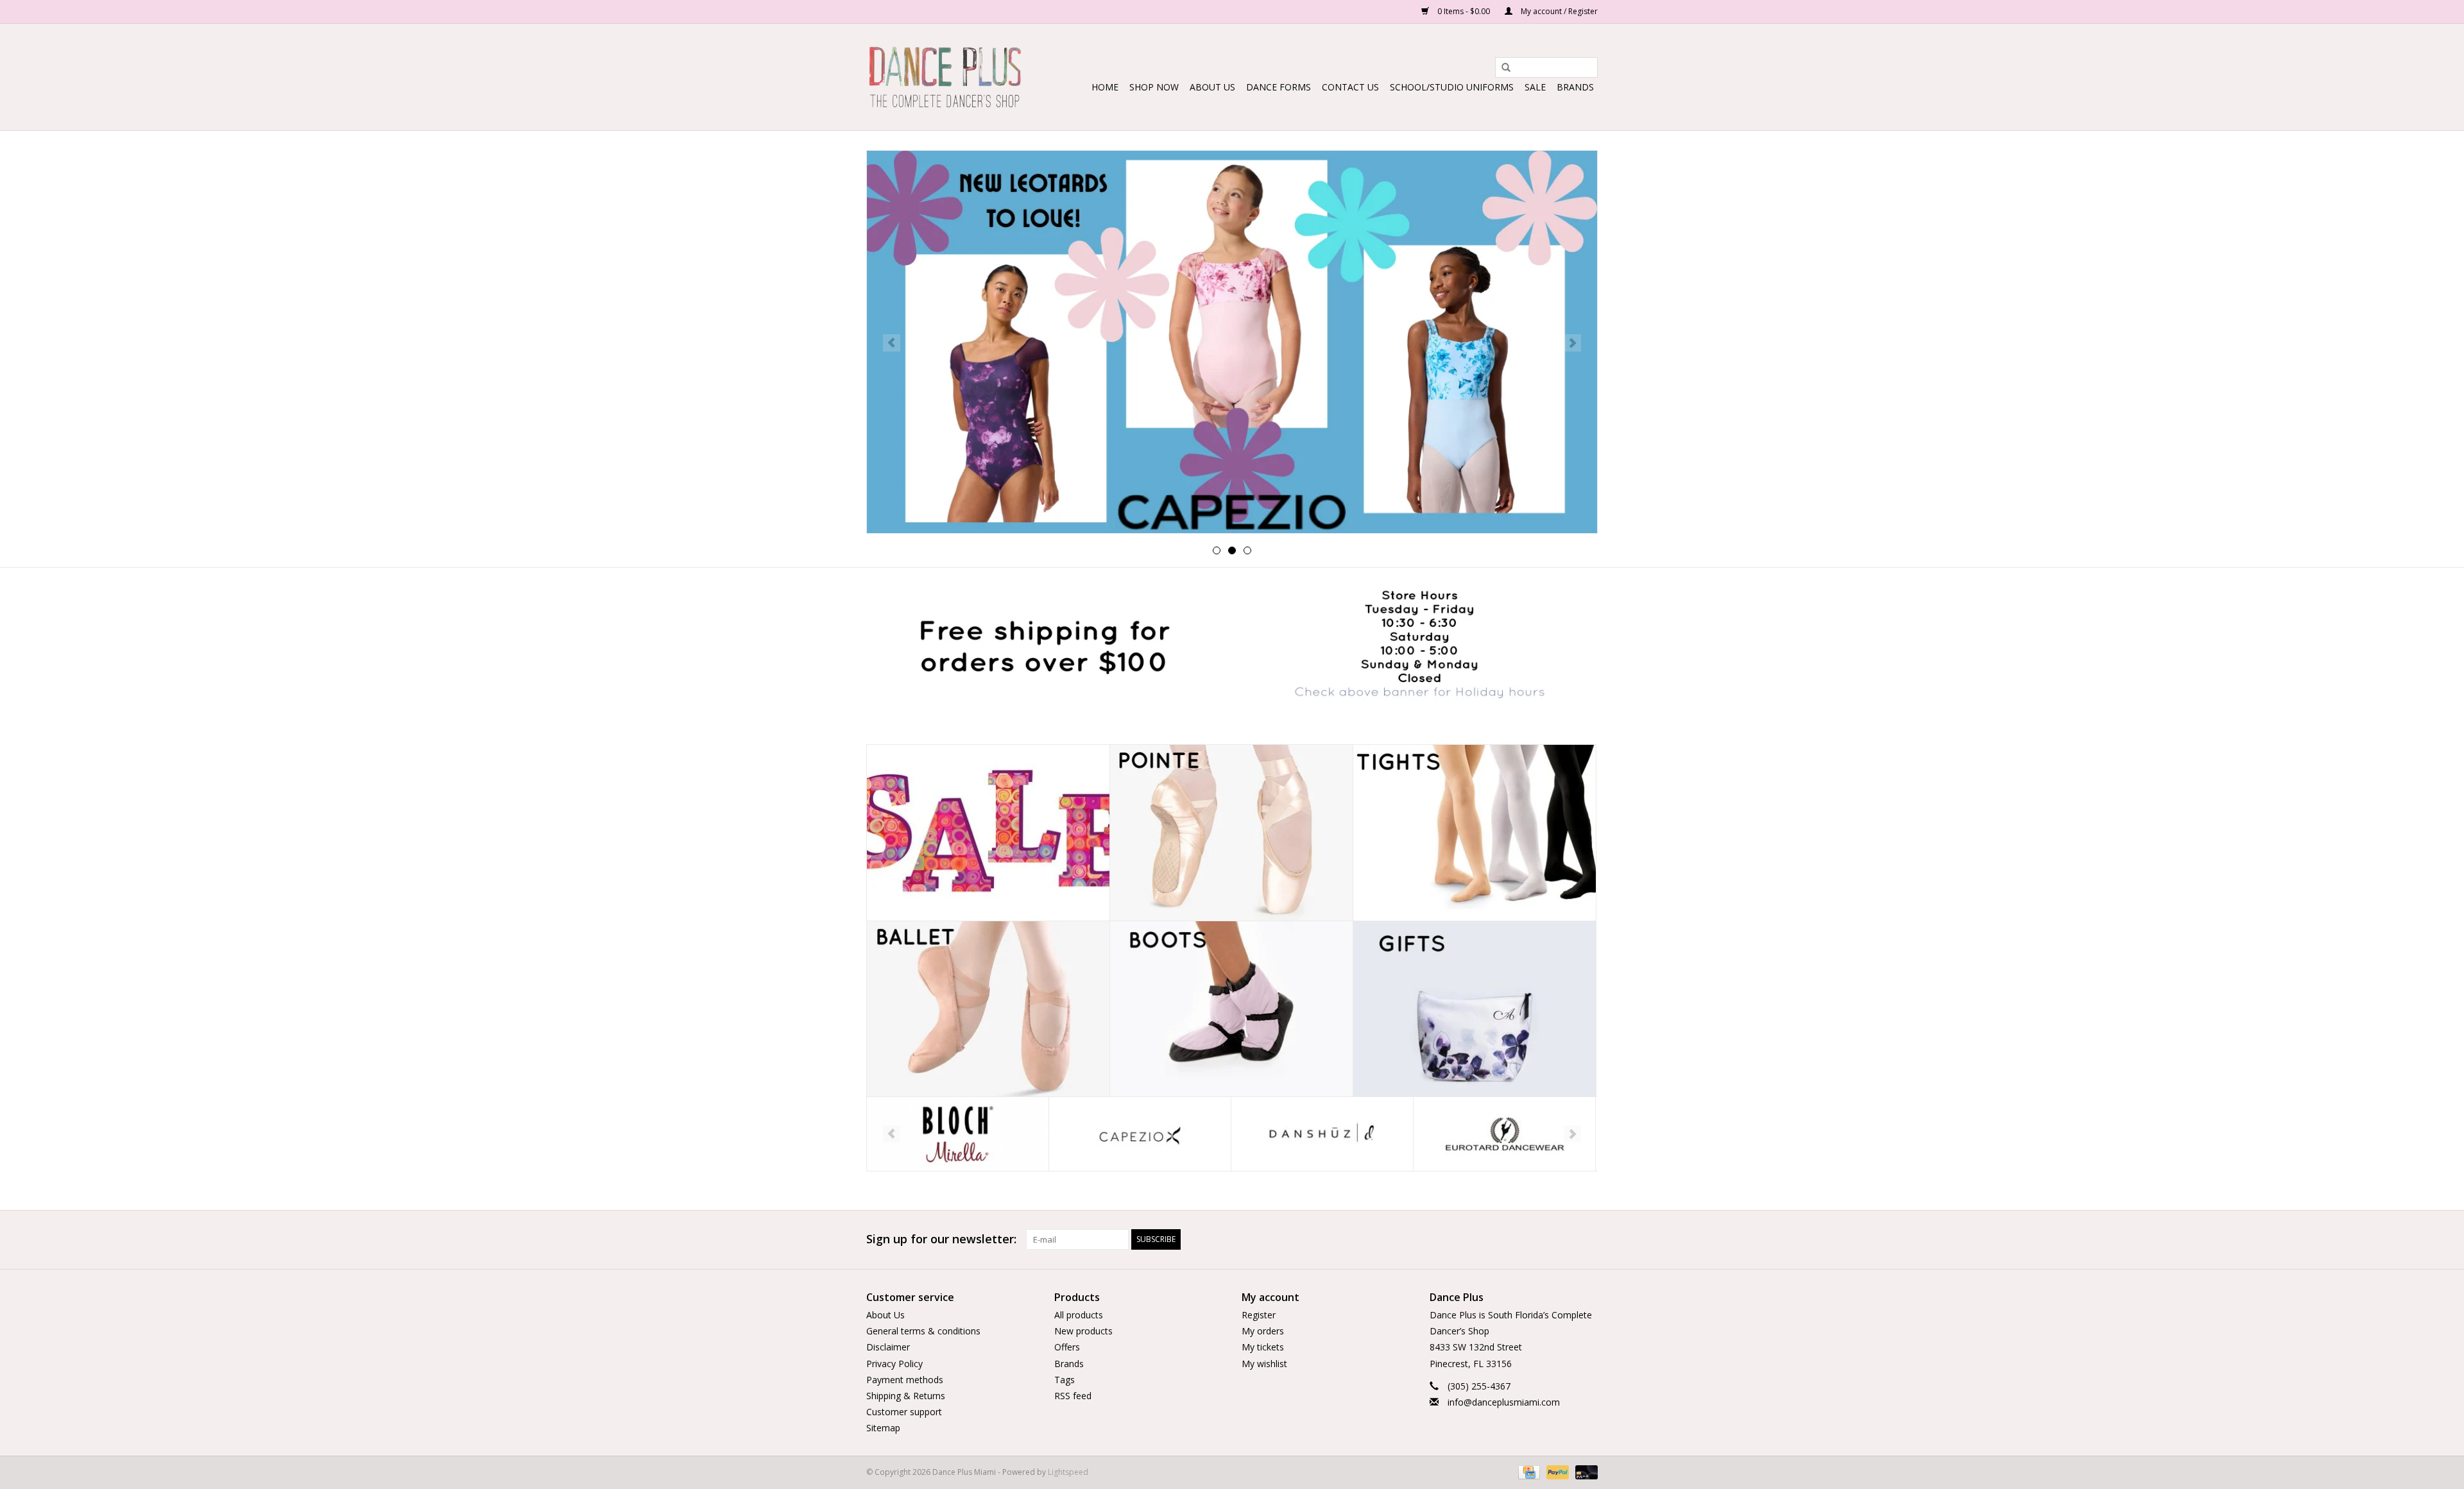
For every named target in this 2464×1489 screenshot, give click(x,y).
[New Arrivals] (1232, 342)
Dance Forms (1279, 87)
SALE (1535, 87)
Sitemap (883, 1428)
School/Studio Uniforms (1452, 87)
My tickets (1263, 1347)
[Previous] (892, 343)
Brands (1575, 87)
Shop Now (1154, 87)
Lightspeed (1068, 1472)
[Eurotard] (1322, 1134)
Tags (1065, 1380)
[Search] (1502, 68)
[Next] (1572, 343)
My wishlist (1264, 1364)
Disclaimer (888, 1347)
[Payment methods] (1528, 1471)
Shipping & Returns (906, 1396)
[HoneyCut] (1504, 1134)
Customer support (904, 1412)
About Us (1212, 87)
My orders (1263, 1331)
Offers (1067, 1347)
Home (1105, 87)
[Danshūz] (1140, 1134)
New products (1083, 1331)
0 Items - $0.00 (1464, 11)
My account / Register (1558, 11)
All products (1079, 1315)
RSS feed (1073, 1396)
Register (1259, 1315)
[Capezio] (958, 1134)
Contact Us (1350, 87)
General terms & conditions (923, 1331)
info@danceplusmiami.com (1504, 1402)
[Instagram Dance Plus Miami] (1587, 1239)
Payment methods (905, 1380)
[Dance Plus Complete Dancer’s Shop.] (945, 77)
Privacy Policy (894, 1364)
